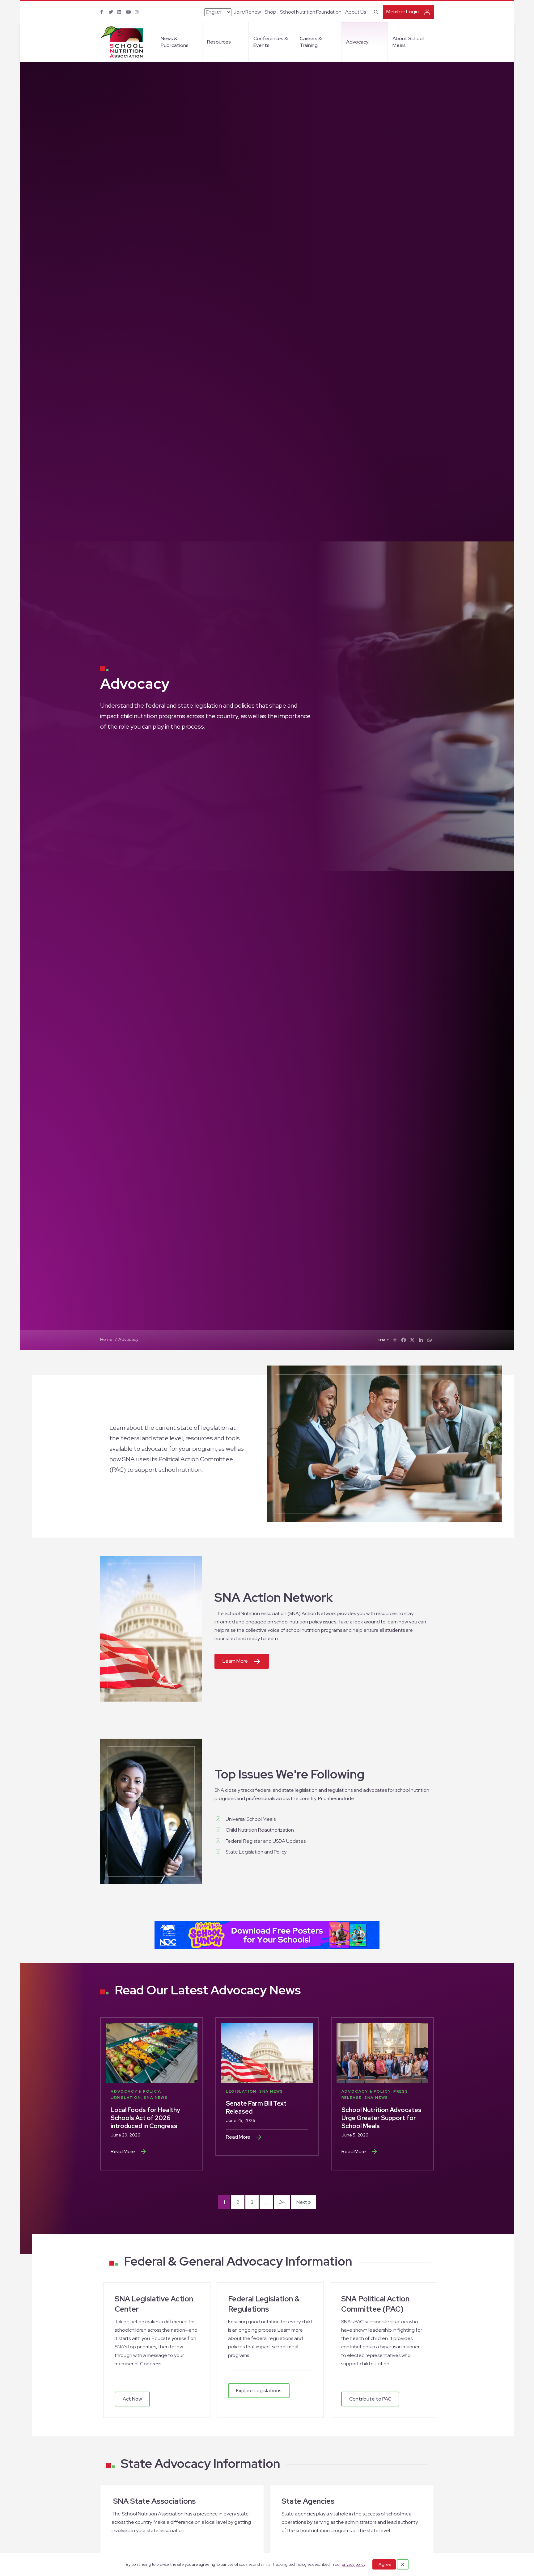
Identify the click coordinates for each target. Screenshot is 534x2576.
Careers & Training (311, 42)
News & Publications (175, 42)
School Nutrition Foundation (311, 12)
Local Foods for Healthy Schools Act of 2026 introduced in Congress (145, 2118)
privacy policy (354, 2564)
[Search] (375, 11)
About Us (356, 12)
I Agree (384, 2564)
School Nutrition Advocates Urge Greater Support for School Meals (381, 2118)
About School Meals (408, 42)
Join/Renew (247, 12)
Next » (304, 2202)
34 (282, 2202)
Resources (219, 42)
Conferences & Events (271, 42)
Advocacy (357, 42)
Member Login (403, 12)
